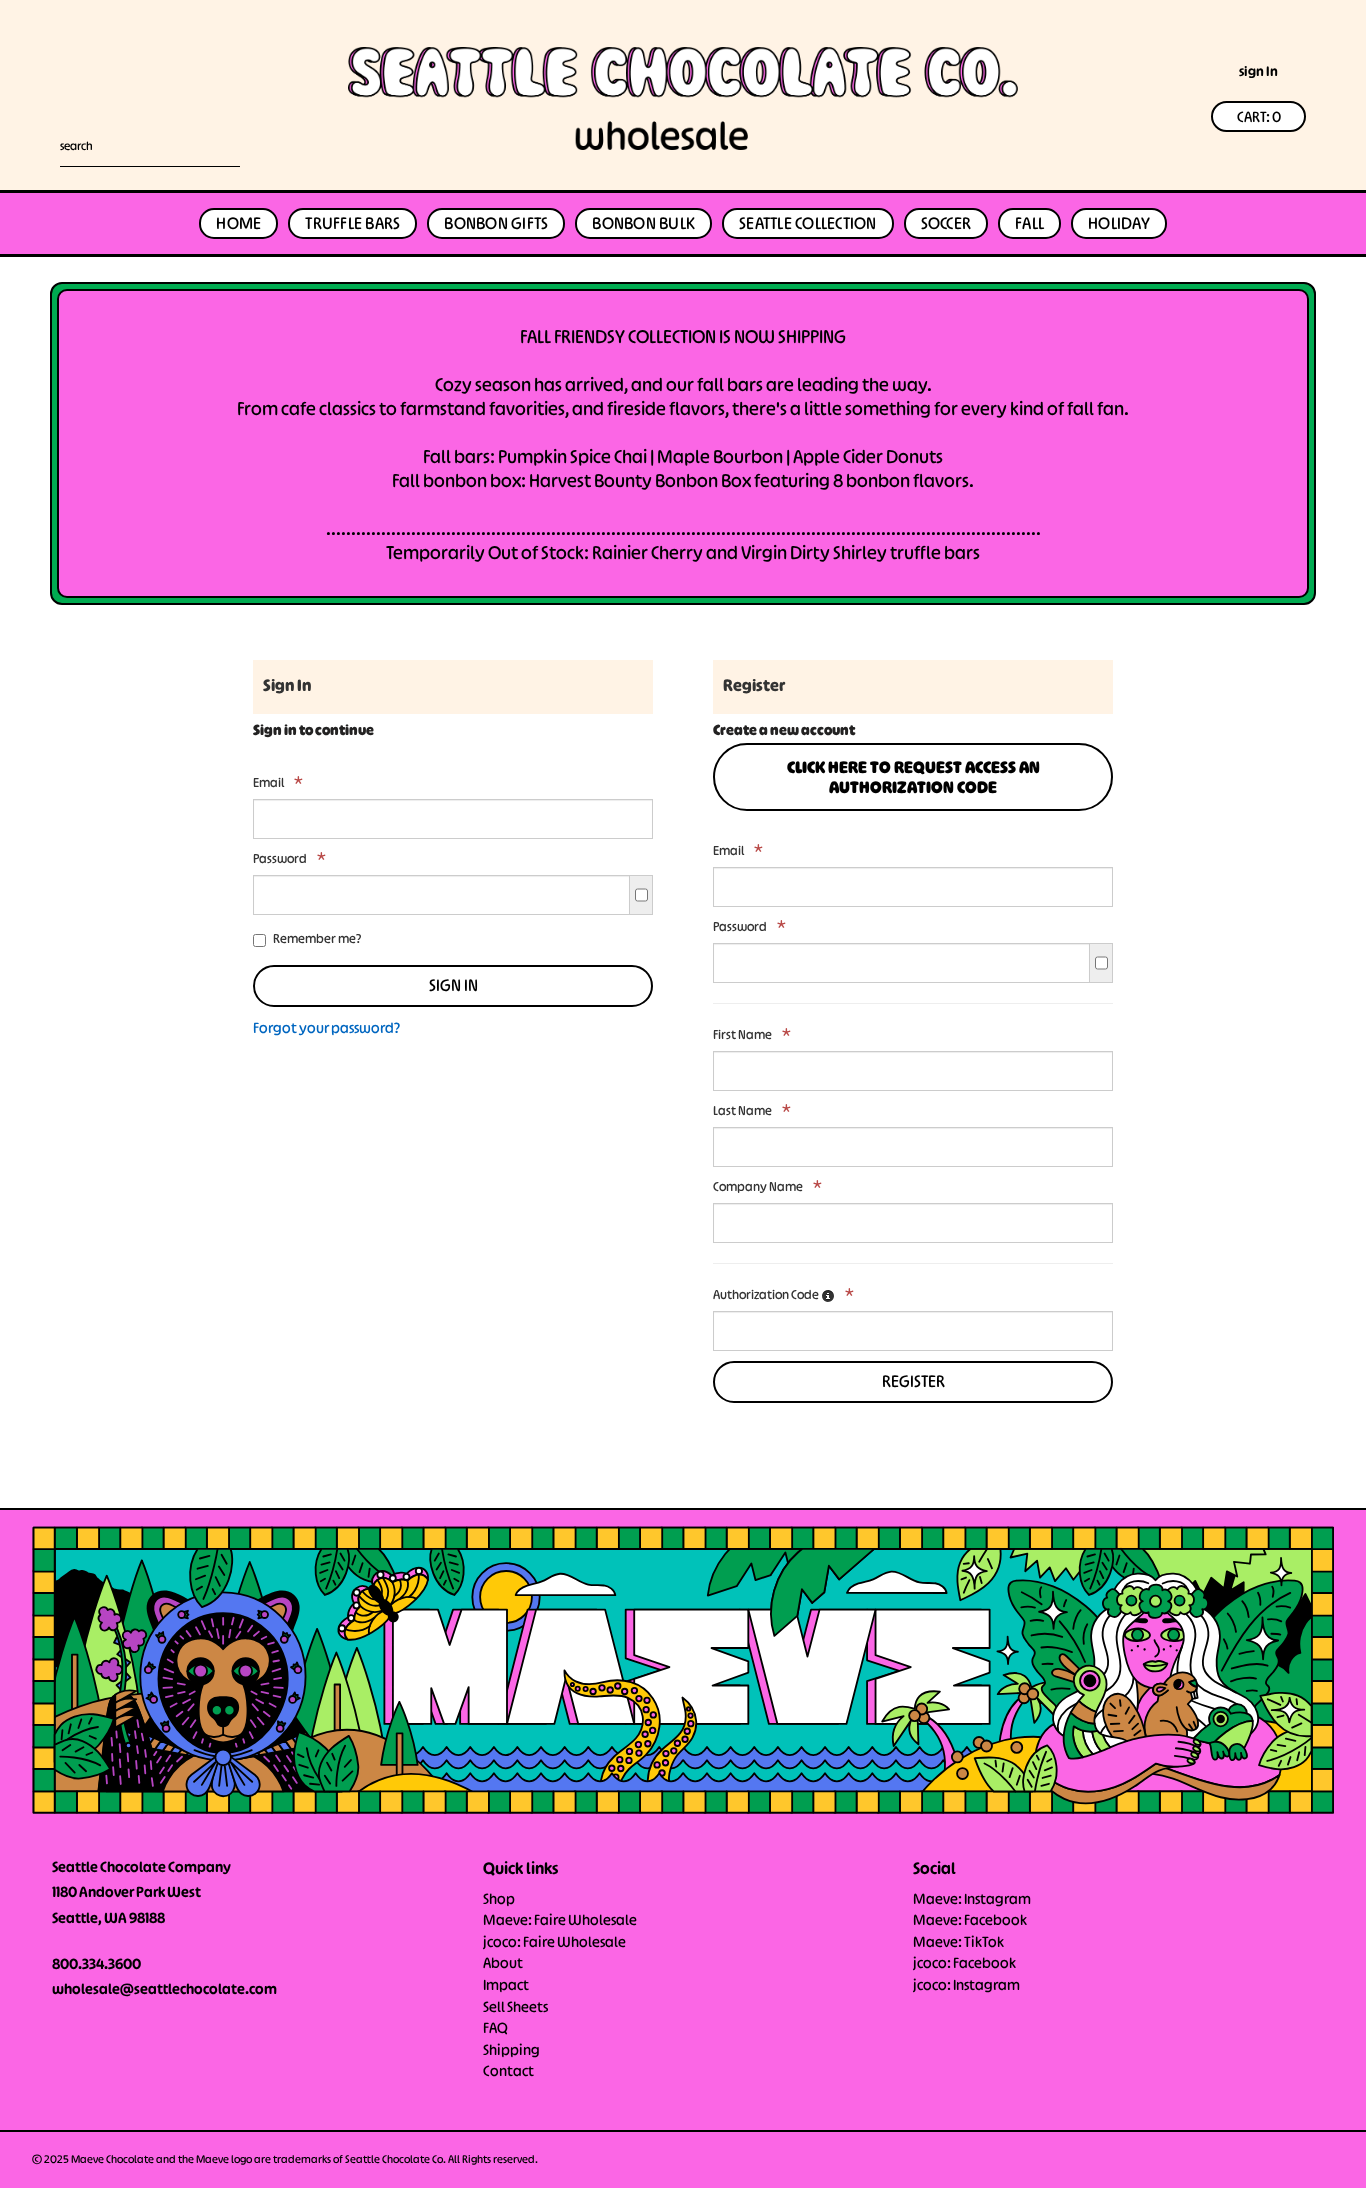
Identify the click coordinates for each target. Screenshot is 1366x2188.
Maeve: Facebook (970, 1921)
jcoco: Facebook (964, 1964)
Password (289, 859)
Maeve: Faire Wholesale (560, 1921)
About (503, 1964)
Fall (1029, 225)
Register (913, 1383)
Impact (506, 1986)
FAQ (495, 2029)
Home (238, 225)
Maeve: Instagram (972, 1900)
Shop (499, 1900)
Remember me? (317, 939)
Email (278, 783)
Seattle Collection (808, 225)
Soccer (946, 225)
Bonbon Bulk (643, 225)
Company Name (767, 1187)
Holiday (1119, 225)
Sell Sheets (515, 2008)
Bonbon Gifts (496, 225)
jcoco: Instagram (966, 1986)
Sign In (453, 987)
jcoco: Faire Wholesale (554, 1943)
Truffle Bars (352, 225)
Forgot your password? (326, 1029)
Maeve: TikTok (958, 1943)
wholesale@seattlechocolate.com (164, 1990)
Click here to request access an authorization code (913, 779)
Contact (508, 2072)
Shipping (511, 2051)
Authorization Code (783, 1295)
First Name (752, 1035)
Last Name (752, 1111)
